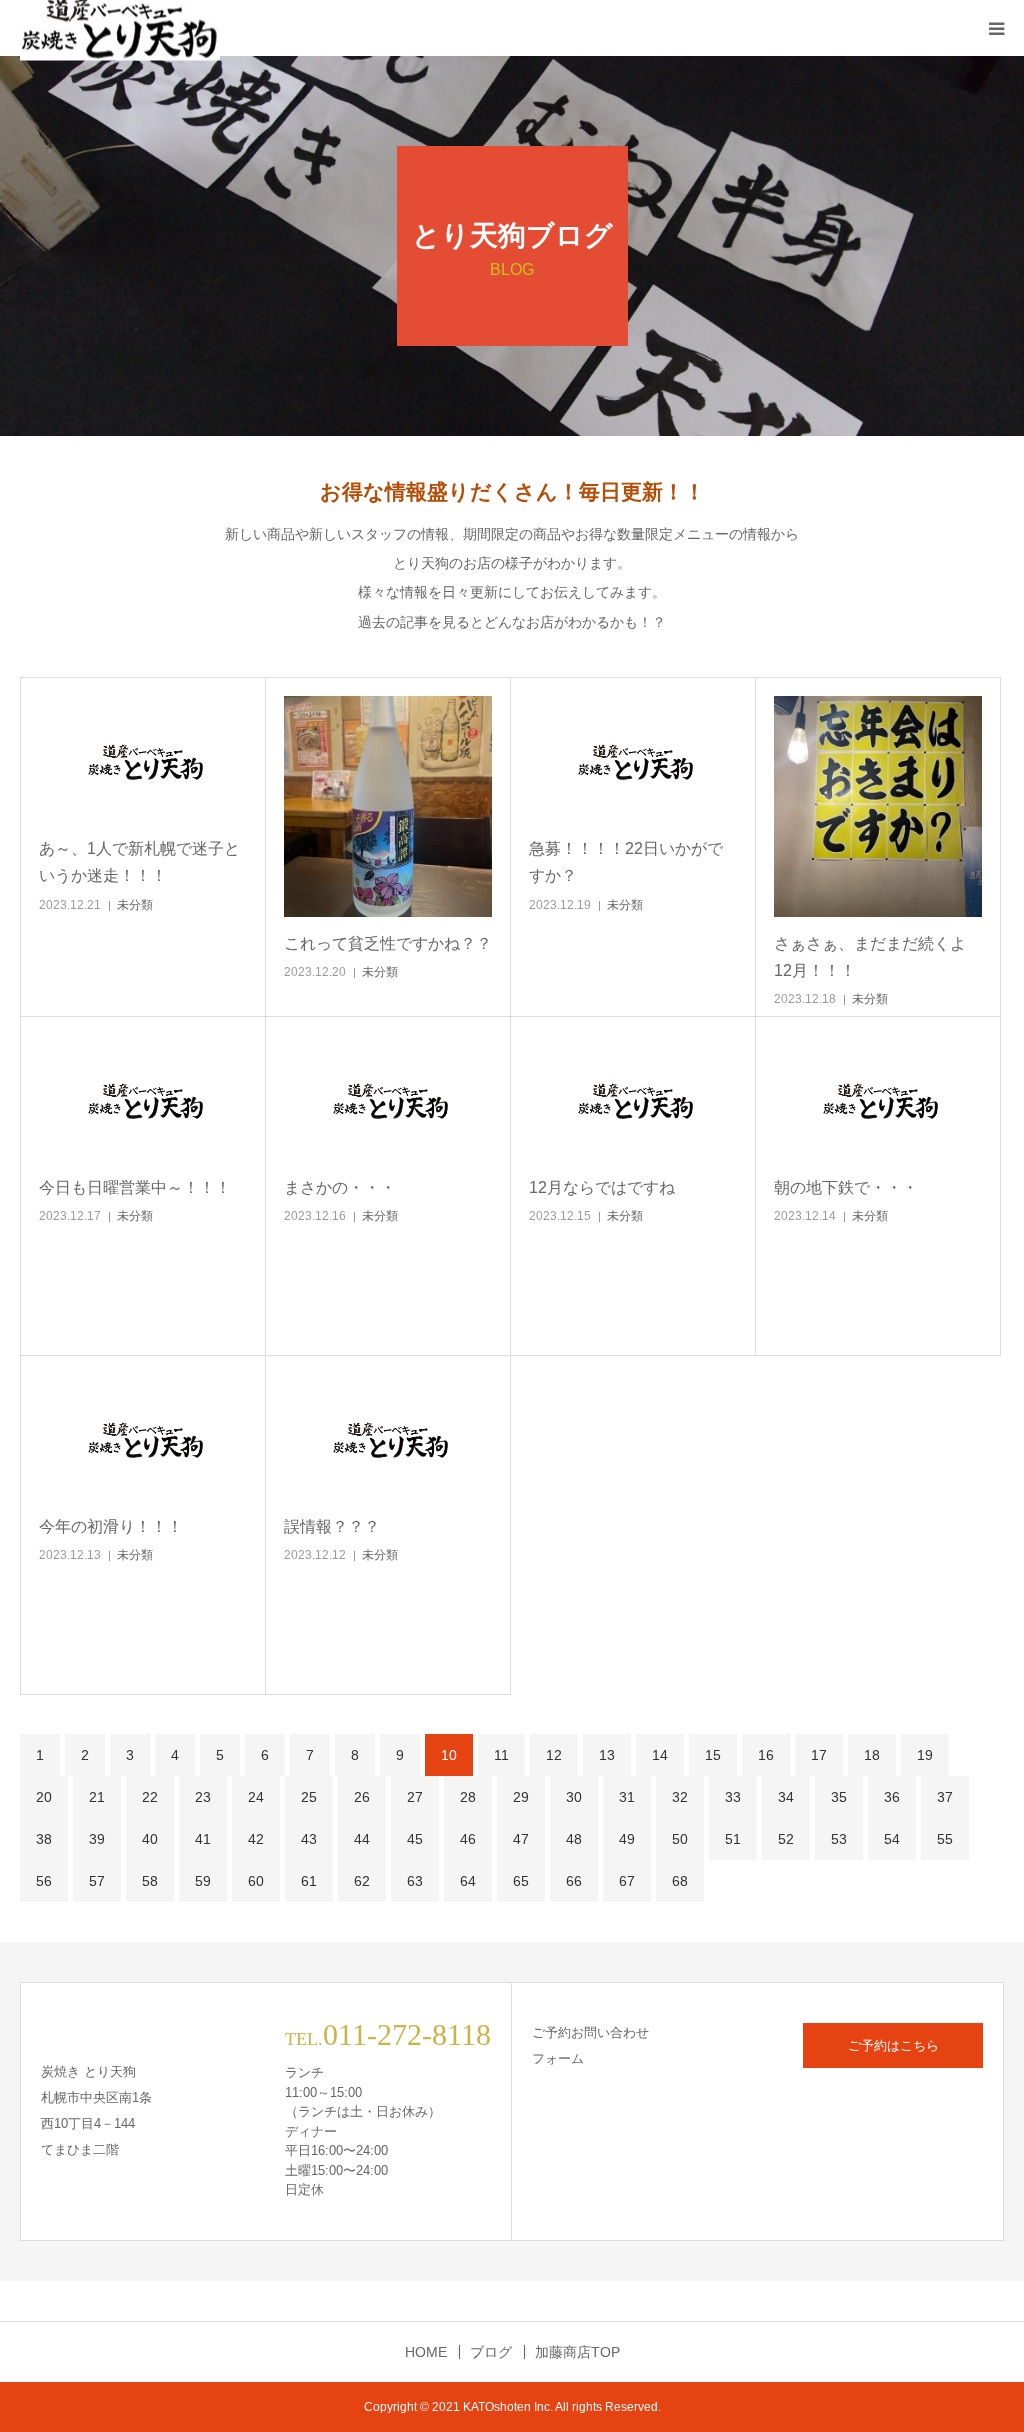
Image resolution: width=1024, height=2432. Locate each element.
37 (945, 1797)
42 (256, 1839)
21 (97, 1797)
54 (892, 1839)
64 (468, 1881)
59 (203, 1881)
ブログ (491, 2352)
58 (150, 1881)
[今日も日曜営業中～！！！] (143, 1098)
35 (839, 1797)
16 (766, 1755)
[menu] (996, 28)
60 (256, 1881)
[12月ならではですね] (633, 1098)
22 (150, 1797)
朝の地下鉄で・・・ (846, 1187)
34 (786, 1797)
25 (309, 1797)
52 (786, 1839)
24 (256, 1797)
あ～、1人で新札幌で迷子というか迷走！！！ (139, 862)
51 (733, 1839)
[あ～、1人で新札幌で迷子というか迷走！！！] (143, 759)
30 (574, 1797)
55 (945, 1839)
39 (97, 1839)
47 (521, 1839)
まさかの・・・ (340, 1187)
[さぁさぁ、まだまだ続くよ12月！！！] (878, 806)
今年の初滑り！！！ (111, 1526)
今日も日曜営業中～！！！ (135, 1187)
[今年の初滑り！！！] (143, 1437)
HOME (426, 2352)
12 (554, 1755)
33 (733, 1797)
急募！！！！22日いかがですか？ (626, 862)
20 (44, 1797)
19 (925, 1755)
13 (607, 1755)
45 (415, 1839)
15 (713, 1755)
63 (415, 1881)
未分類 (135, 905)
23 (203, 1797)
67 (627, 1881)
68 (680, 1881)
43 (309, 1839)
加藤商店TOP (577, 2352)
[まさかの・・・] (388, 1098)
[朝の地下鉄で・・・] (878, 1098)
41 (203, 1839)
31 (627, 1797)
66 (574, 1881)
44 (362, 1839)
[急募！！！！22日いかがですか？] (633, 759)
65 (521, 1881)
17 (819, 1755)
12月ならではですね (602, 1187)
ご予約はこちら (893, 2045)
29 (521, 1797)
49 (627, 1839)
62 (362, 1881)
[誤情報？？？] (388, 1437)
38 (44, 1839)
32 (680, 1797)
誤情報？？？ (332, 1526)
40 (150, 1839)
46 (468, 1839)
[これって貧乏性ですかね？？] (388, 806)
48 (574, 1839)
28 (468, 1797)
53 (839, 1839)
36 (892, 1797)
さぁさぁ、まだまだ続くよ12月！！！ (870, 957)
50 (680, 1839)
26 (362, 1797)
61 (309, 1881)
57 (97, 1881)
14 (660, 1755)
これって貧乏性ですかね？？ (388, 943)
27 (415, 1797)
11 (501, 1755)
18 (872, 1755)
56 (44, 1881)
